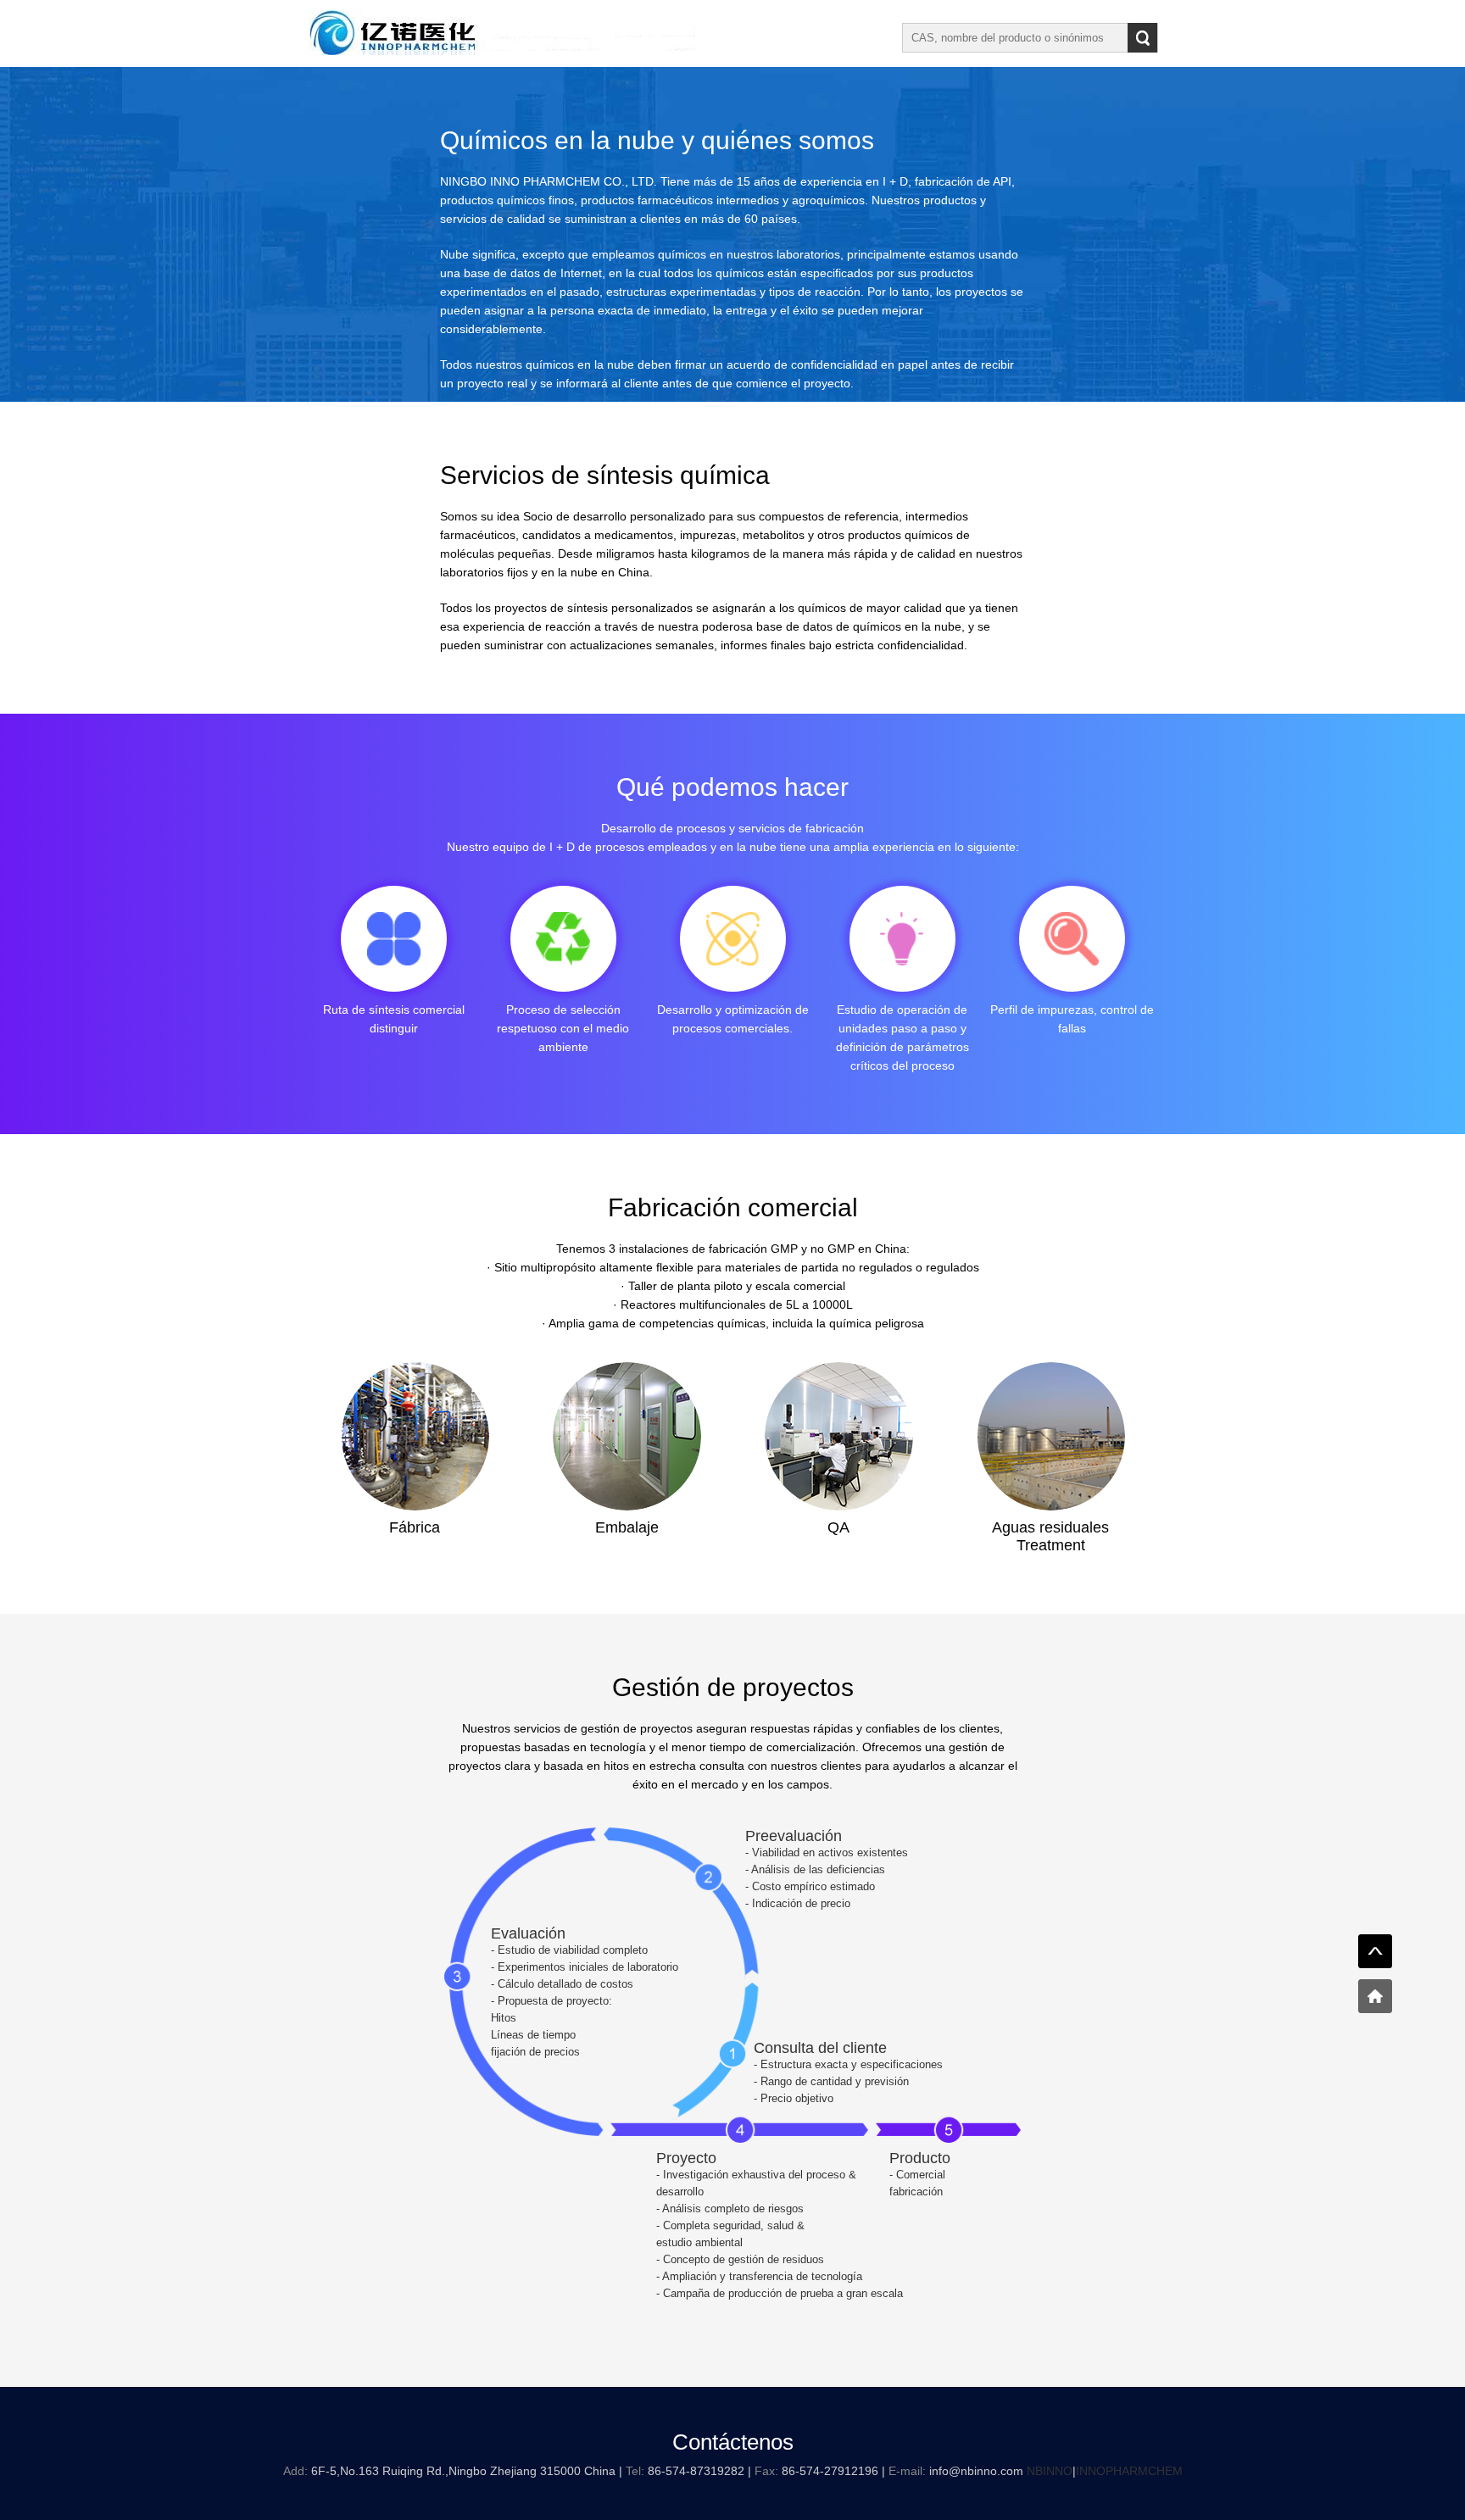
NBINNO (1050, 2471)
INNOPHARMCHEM (1129, 2471)
